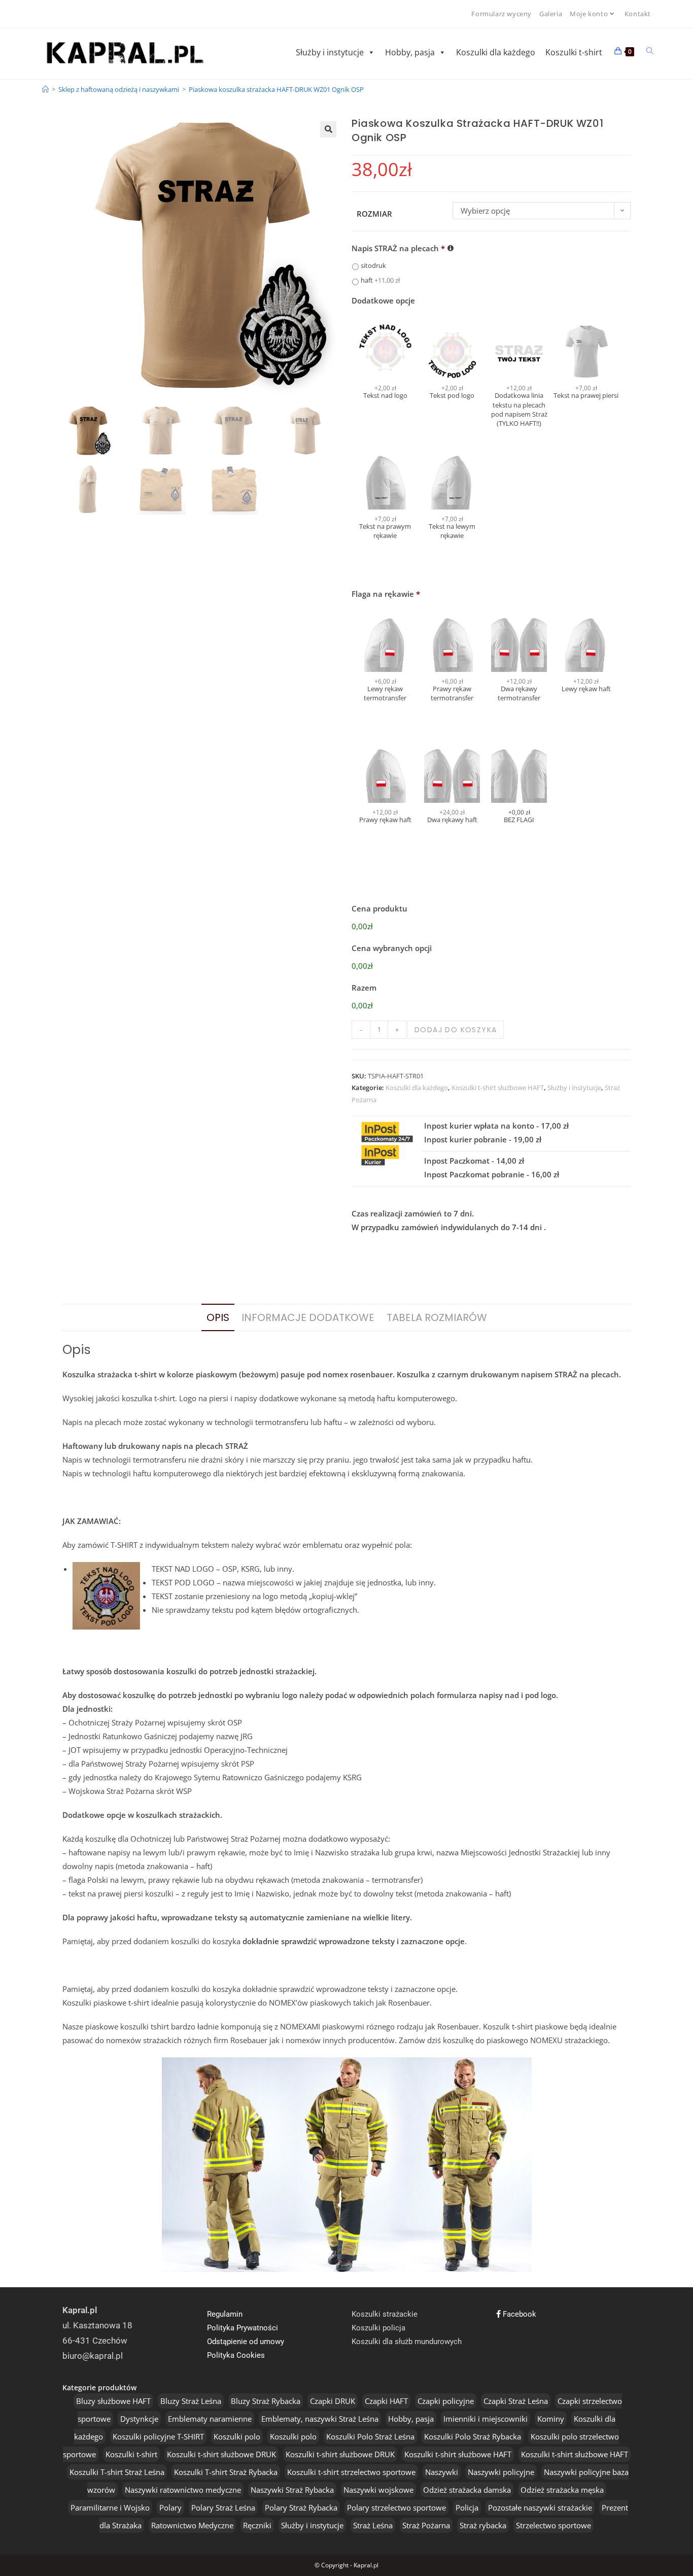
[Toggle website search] (650, 51)
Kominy (551, 2419)
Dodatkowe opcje (383, 301)
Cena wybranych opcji (392, 948)
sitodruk (373, 265)
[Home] (45, 89)
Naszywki (442, 2472)
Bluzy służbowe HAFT (113, 2401)
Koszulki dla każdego (496, 52)
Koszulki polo (237, 2436)
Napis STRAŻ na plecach (398, 248)
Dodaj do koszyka (456, 1030)
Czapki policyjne (446, 2401)
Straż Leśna (373, 2525)
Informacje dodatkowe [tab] (308, 1317)
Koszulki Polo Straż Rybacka (473, 2436)
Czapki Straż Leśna (516, 2401)
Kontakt (638, 14)
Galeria (551, 14)
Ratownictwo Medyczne (192, 2525)
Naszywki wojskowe (378, 2490)
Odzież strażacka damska (467, 2490)
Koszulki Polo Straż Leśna (370, 2436)
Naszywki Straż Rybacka (292, 2490)
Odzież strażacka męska (562, 2490)
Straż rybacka (483, 2525)
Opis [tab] (218, 1317)
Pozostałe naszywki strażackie (540, 2507)
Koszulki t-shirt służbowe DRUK (221, 2454)
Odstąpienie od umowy (246, 2342)
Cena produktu (379, 909)
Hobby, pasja (410, 52)
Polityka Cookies (236, 2355)
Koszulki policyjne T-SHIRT (158, 2436)
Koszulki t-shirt (574, 52)
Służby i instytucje (330, 52)
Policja (467, 2507)
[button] (328, 129)
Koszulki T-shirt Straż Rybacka (226, 2472)
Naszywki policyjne (501, 2472)
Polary (170, 2507)
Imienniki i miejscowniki (486, 2419)
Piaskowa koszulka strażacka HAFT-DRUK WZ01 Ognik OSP (276, 89)
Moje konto (589, 14)
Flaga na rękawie (386, 594)
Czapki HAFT (386, 2401)
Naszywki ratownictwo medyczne (183, 2490)
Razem (364, 988)
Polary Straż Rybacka (301, 2507)
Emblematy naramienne (210, 2419)
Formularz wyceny (501, 14)
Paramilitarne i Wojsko (110, 2507)
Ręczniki (257, 2525)
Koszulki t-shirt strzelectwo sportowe (351, 2472)
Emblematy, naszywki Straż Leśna (320, 2419)
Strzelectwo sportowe (553, 2525)
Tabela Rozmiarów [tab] (437, 1317)
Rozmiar (374, 214)
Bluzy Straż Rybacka (266, 2401)
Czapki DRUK (333, 2401)
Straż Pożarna (426, 2525)
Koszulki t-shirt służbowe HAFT (498, 1088)
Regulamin (225, 2314)
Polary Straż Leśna (223, 2507)
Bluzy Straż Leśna (191, 2401)
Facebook (518, 2314)
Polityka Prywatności (242, 2328)
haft (380, 280)
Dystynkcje (139, 2419)
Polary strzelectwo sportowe (396, 2507)
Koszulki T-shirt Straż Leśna (117, 2472)
